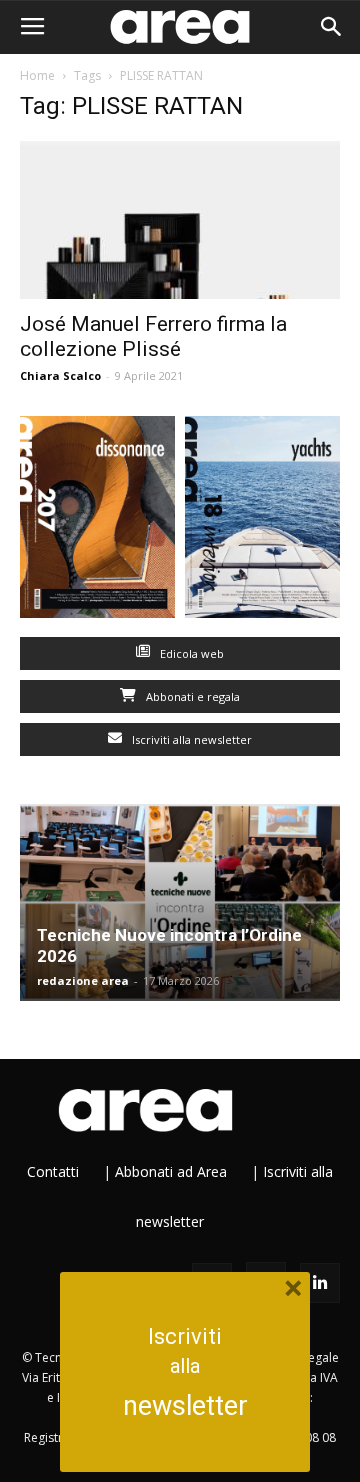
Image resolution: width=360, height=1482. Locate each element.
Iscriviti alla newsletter (190, 739)
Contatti (53, 1171)
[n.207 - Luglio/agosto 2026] (97, 521)
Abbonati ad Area (171, 1171)
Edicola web (190, 653)
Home (37, 75)
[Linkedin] (320, 1283)
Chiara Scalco (60, 375)
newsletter (185, 1406)
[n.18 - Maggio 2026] (262, 521)
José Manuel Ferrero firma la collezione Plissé (153, 336)
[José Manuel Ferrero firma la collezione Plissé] (180, 220)
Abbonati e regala (191, 696)
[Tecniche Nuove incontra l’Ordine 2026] (180, 903)
